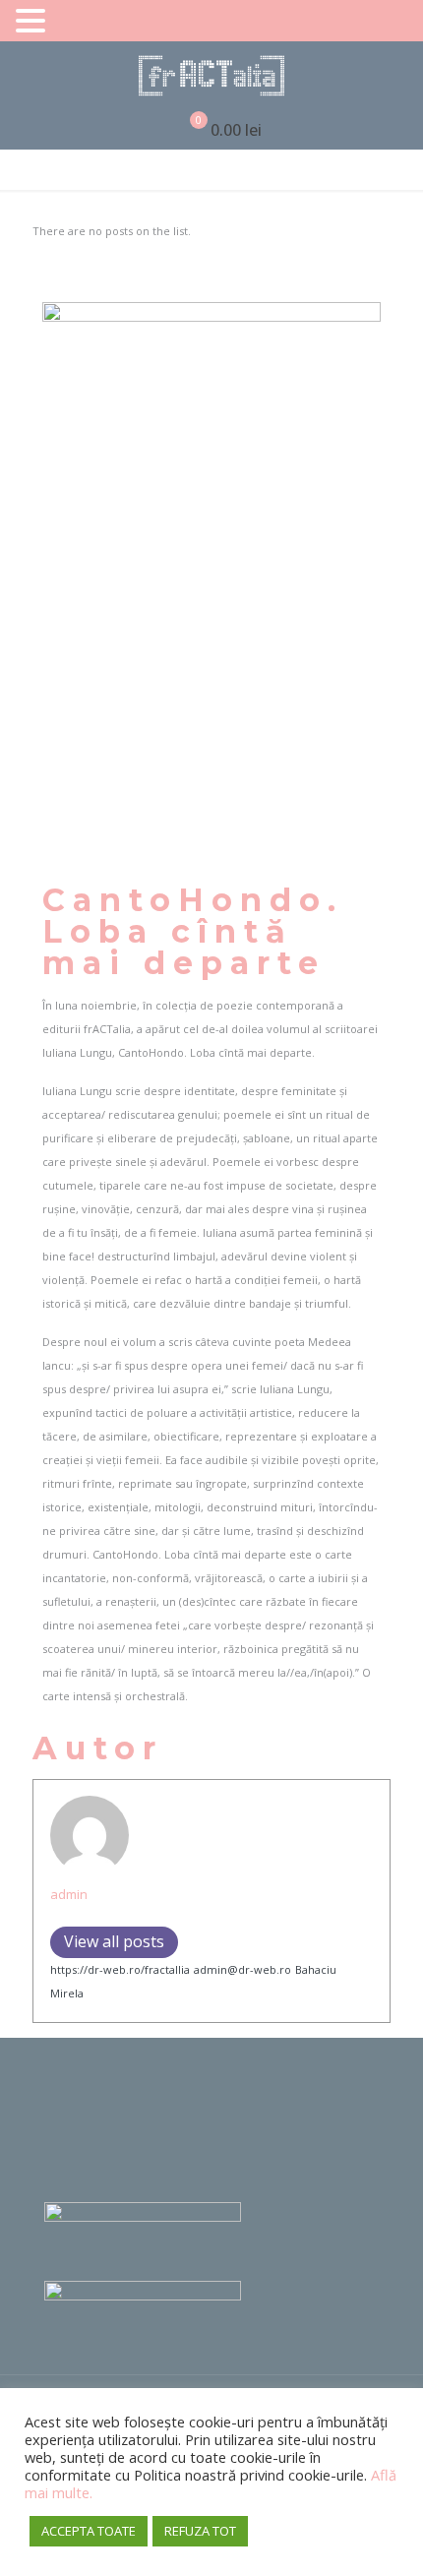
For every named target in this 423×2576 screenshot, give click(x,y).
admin (69, 1894)
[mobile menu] (396, 76)
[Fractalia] (211, 76)
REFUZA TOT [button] (200, 2531)
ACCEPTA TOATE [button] (89, 2531)
